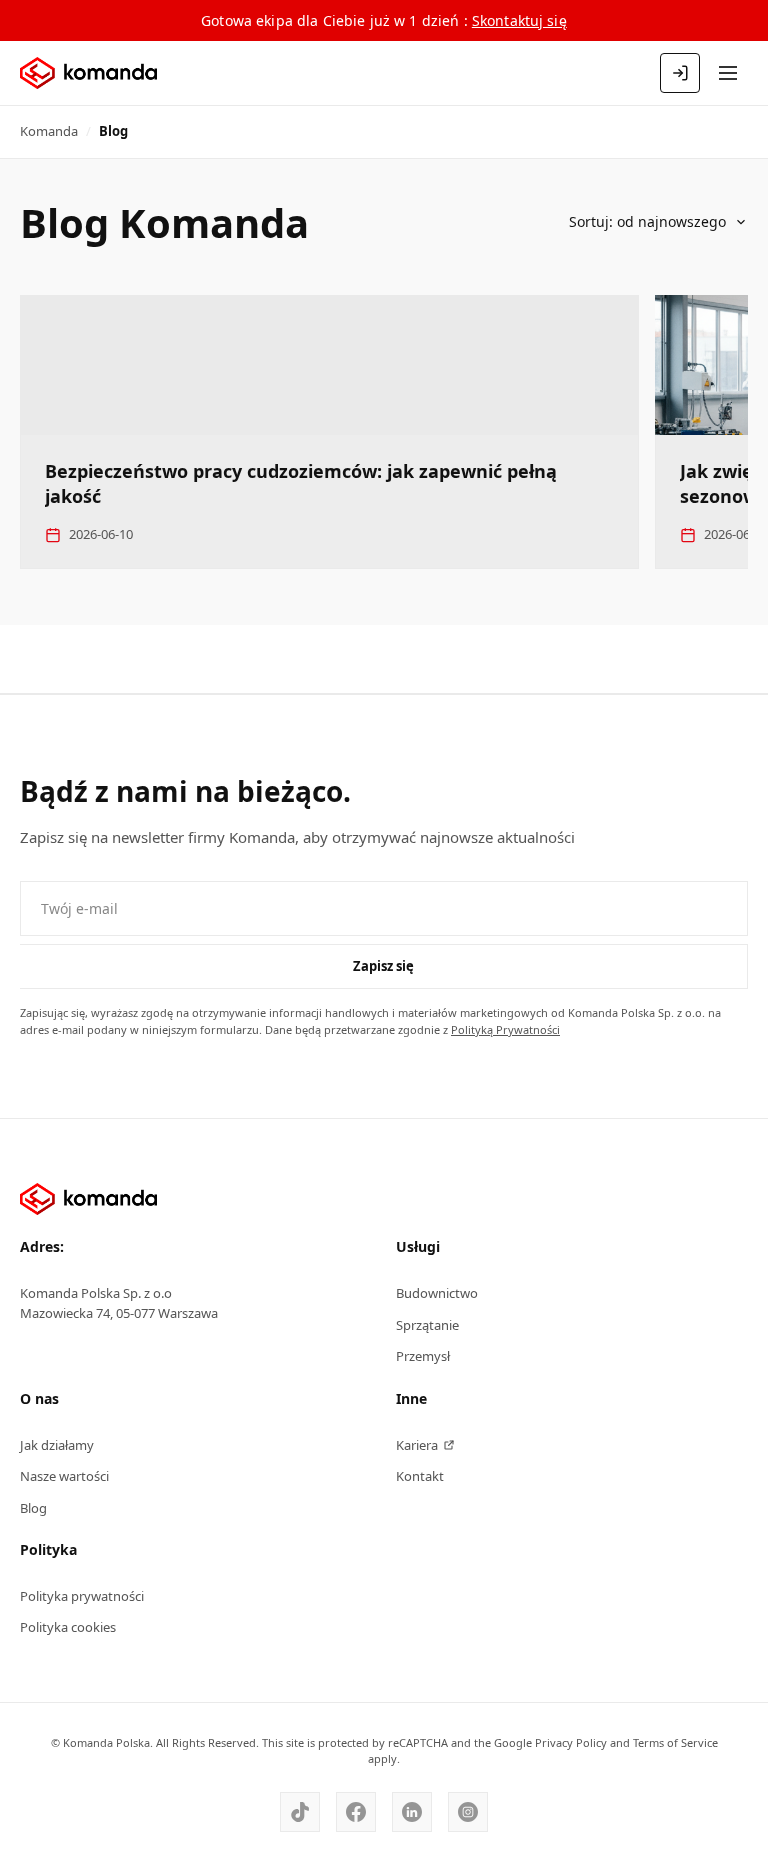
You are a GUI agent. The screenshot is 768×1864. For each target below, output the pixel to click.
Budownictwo (437, 1293)
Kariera (417, 1445)
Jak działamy (57, 1445)
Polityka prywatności (82, 1596)
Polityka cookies (68, 1627)
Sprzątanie (427, 1325)
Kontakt (420, 1476)
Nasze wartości (64, 1476)
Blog (33, 1508)
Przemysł (423, 1356)
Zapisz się (383, 966)
